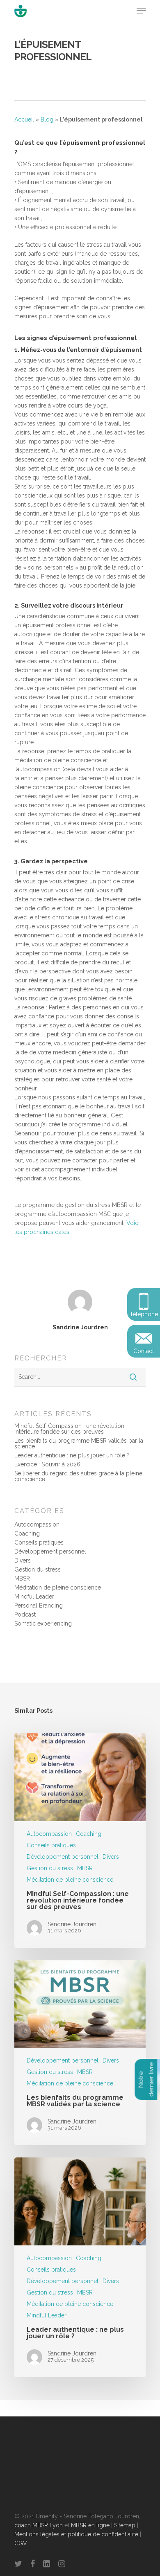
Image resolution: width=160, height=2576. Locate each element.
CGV (21, 2543)
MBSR (22, 1578)
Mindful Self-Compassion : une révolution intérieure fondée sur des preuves (69, 1429)
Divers (23, 1560)
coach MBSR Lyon (39, 2525)
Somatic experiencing (43, 1624)
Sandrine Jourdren (80, 1327)
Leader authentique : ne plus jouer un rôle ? (72, 1455)
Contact (144, 1351)
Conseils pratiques (39, 1542)
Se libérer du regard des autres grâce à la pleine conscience (78, 1476)
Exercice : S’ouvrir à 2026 (47, 1464)
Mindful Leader (34, 1596)
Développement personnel (50, 1551)
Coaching (27, 1533)
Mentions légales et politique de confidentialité (76, 2534)
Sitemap (125, 2525)
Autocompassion (37, 1524)
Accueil (24, 119)
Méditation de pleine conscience (58, 1587)
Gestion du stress (38, 1569)
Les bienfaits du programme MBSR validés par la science (79, 1443)
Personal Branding (39, 1605)
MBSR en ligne (90, 2525)
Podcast (25, 1615)
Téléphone (144, 1314)
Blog (47, 119)
